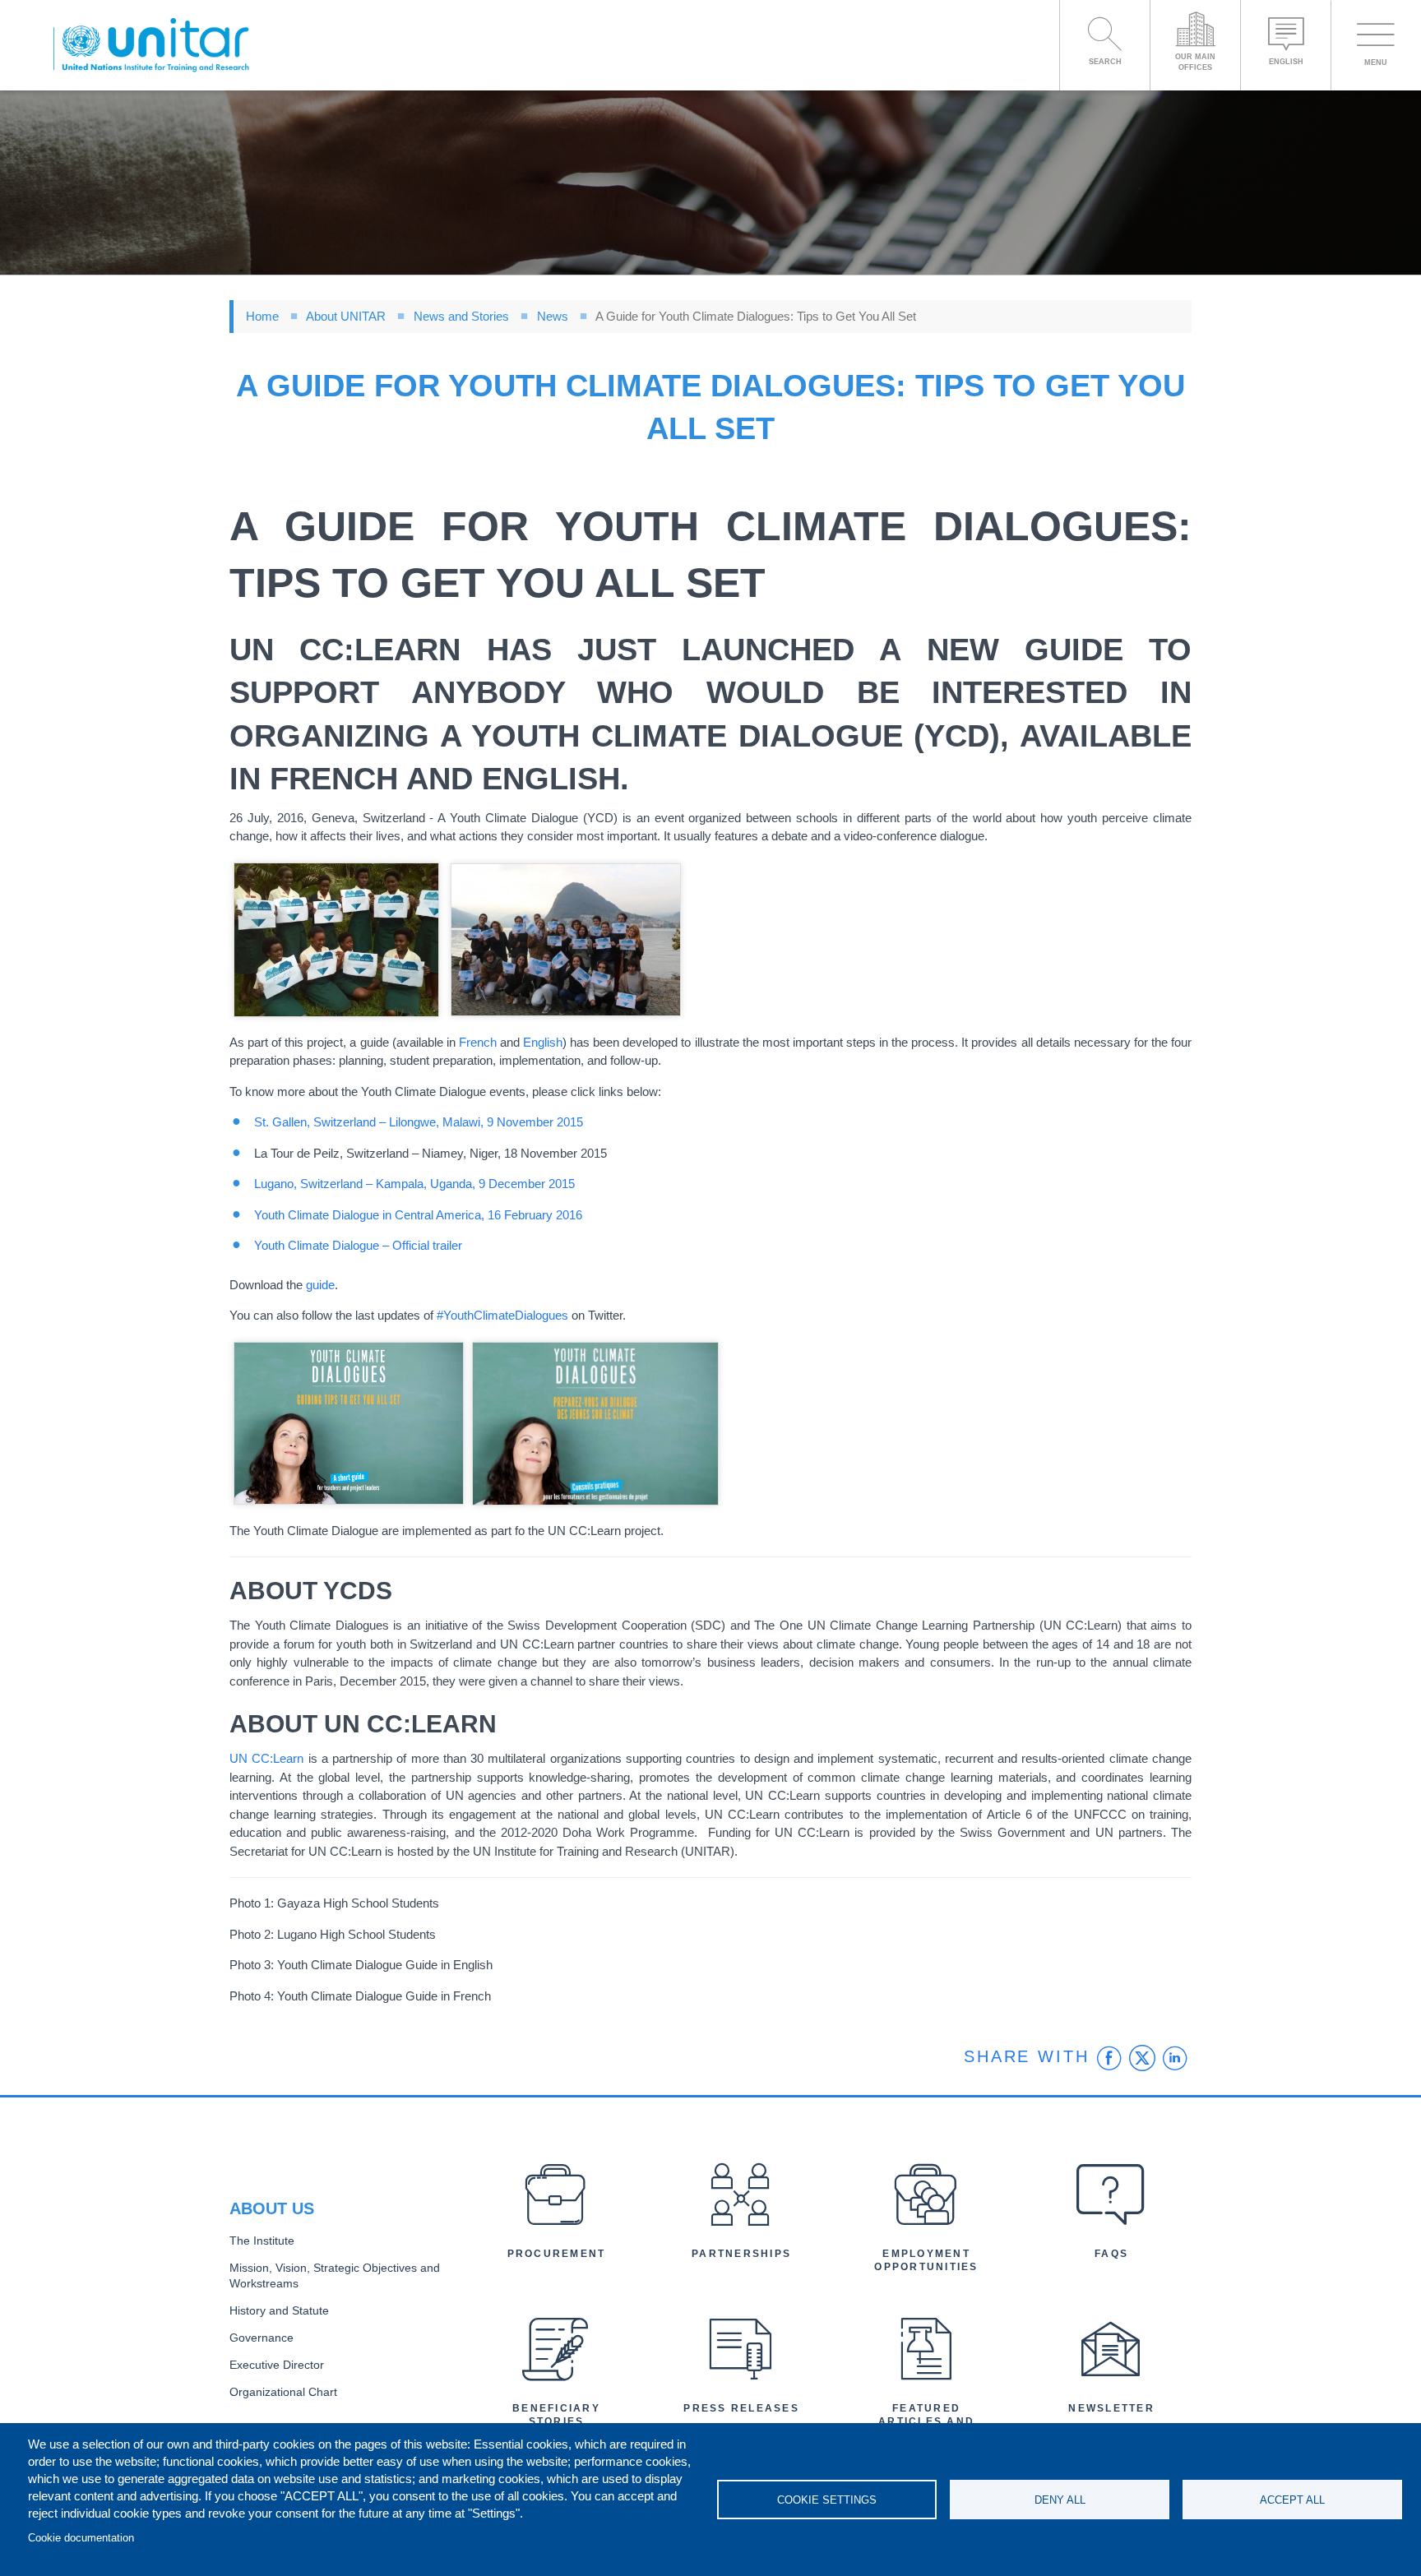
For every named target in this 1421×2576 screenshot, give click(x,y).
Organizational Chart (283, 2392)
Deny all (1060, 2500)
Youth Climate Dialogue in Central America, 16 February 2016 (418, 1215)
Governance (262, 2338)
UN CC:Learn (266, 1758)
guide (320, 1285)
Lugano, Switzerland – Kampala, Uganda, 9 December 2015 (414, 1184)
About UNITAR (346, 316)
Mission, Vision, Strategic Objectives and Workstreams (335, 2276)
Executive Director (277, 2365)
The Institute (262, 2241)
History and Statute (279, 2311)
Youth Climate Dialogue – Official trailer (358, 1245)
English (543, 1042)
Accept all (1292, 2500)
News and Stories (461, 316)
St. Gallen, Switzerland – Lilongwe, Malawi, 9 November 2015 (419, 1122)
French (478, 1042)
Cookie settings (827, 2500)
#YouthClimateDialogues (502, 1315)
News (553, 316)
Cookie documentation (81, 2538)
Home (262, 316)
